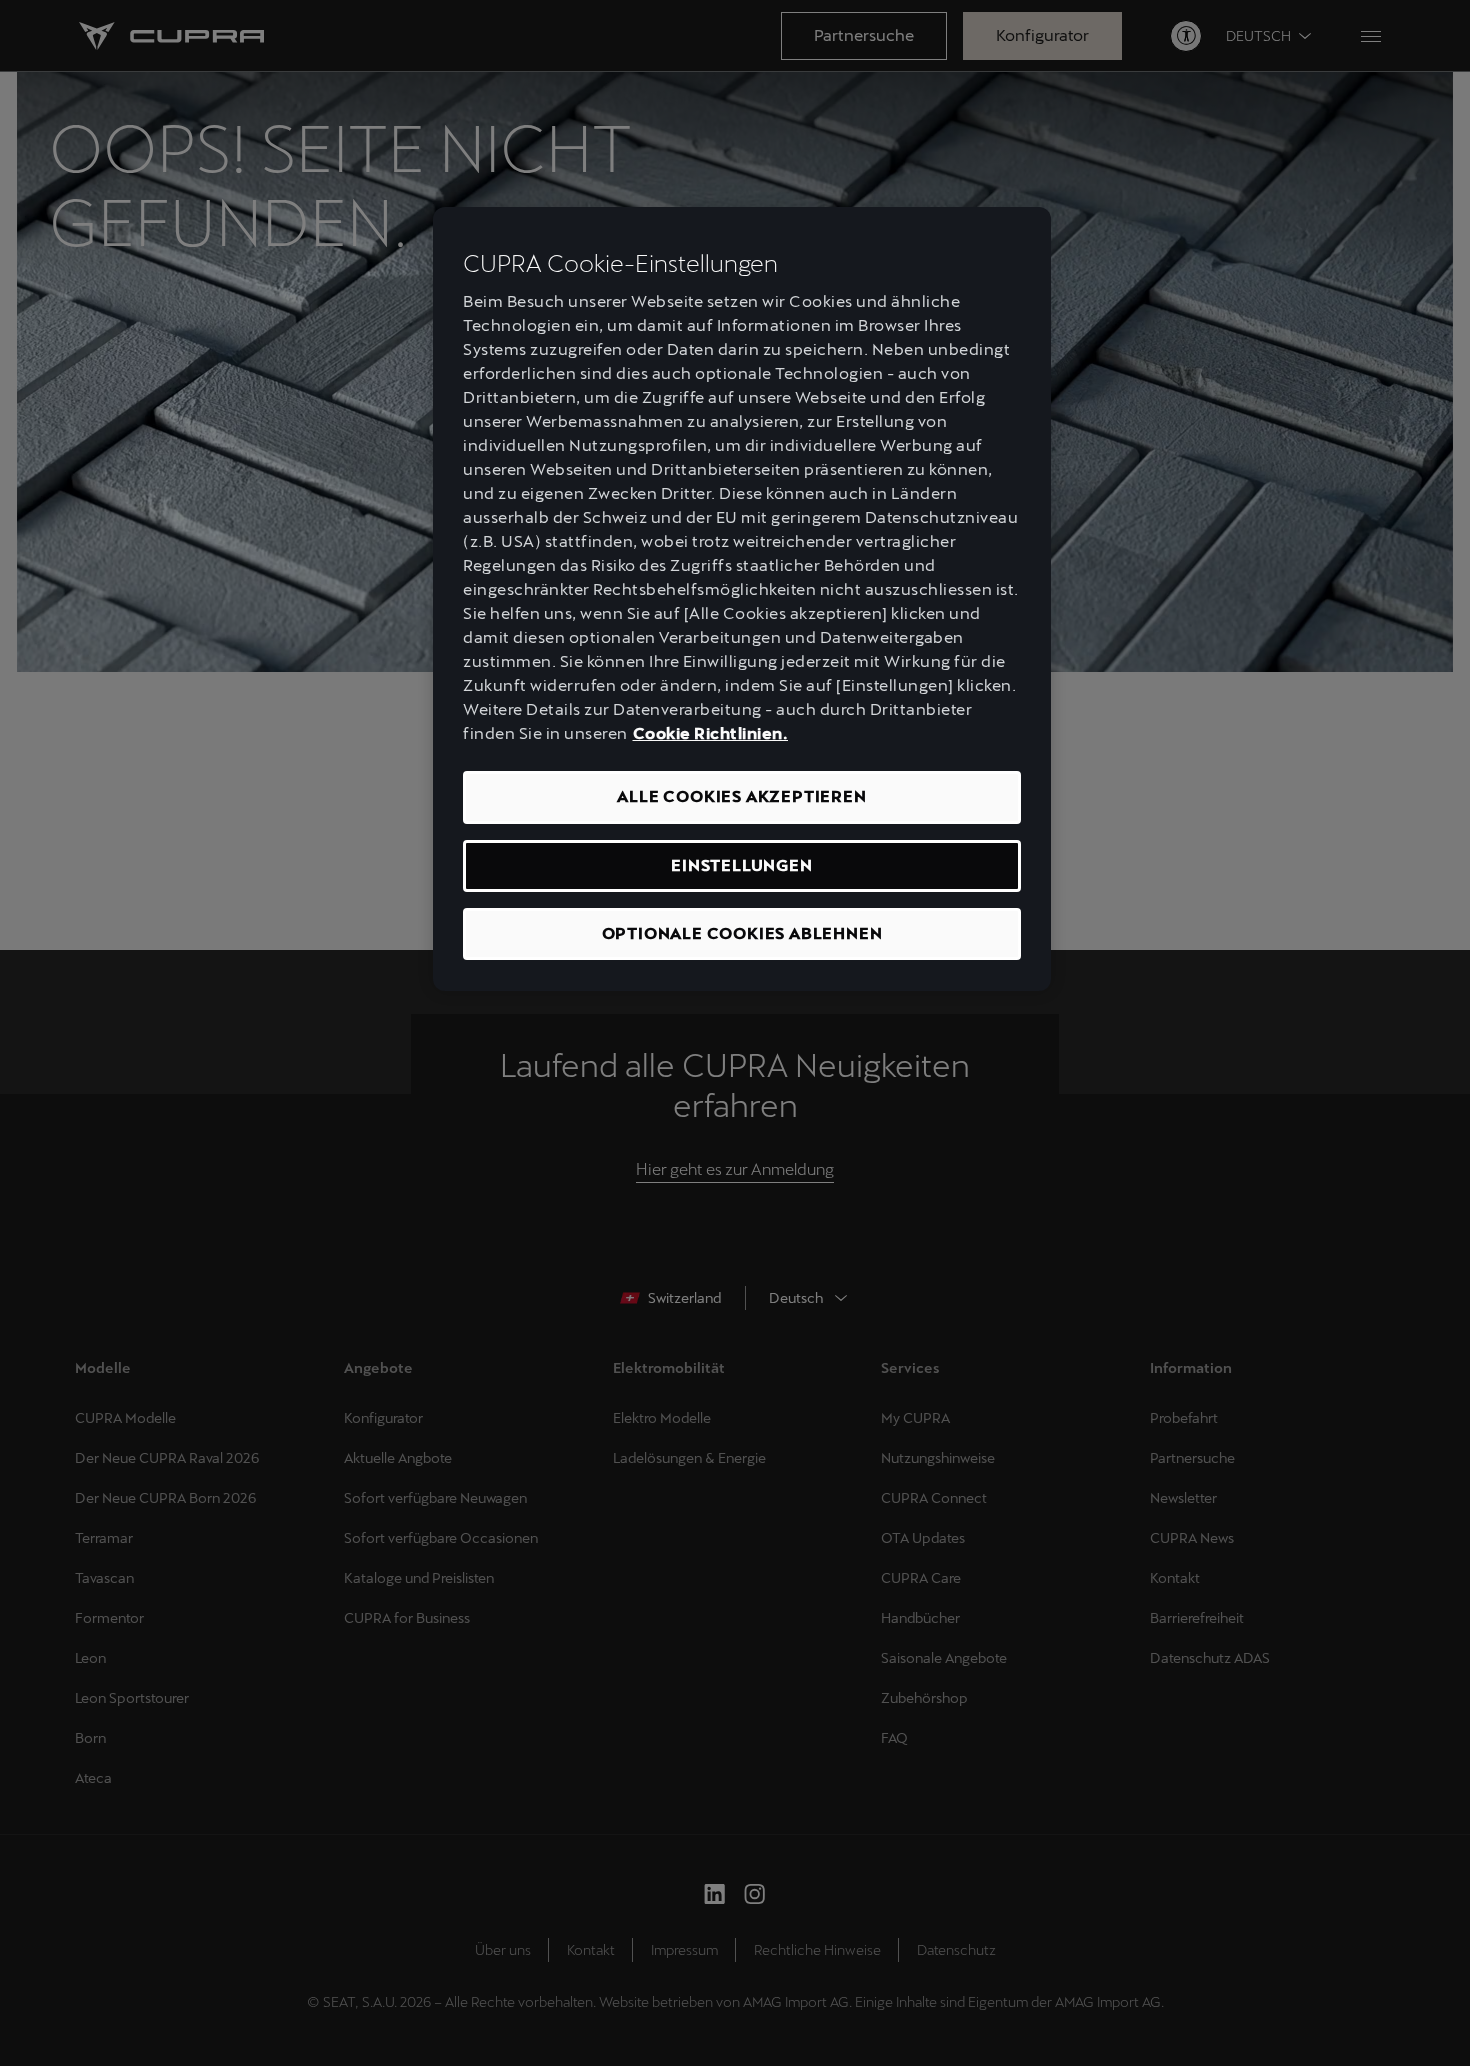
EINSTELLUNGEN (741, 865)
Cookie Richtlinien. (711, 733)
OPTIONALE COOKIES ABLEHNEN (742, 933)
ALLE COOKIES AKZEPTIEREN (741, 796)
